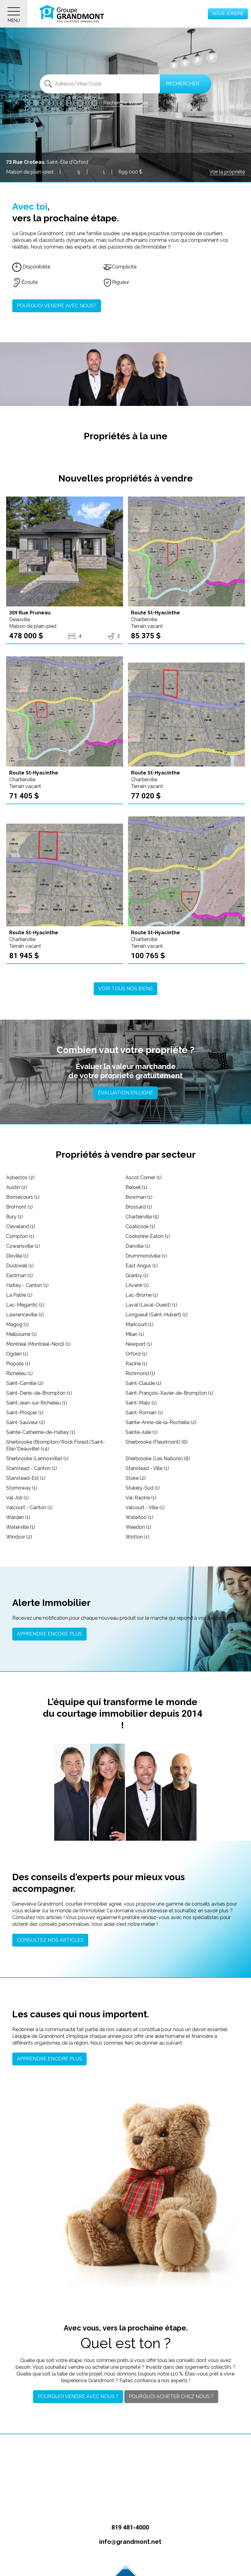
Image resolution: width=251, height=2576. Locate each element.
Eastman (19, 1275)
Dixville (17, 1256)
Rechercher (183, 84)
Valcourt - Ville (145, 1507)
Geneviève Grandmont (107, 1793)
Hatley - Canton (27, 1285)
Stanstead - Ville (147, 1468)
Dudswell (20, 1266)
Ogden (17, 1354)
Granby (137, 1275)
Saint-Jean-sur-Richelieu (37, 1403)
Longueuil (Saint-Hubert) (157, 1315)
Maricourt (139, 1324)
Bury (15, 1217)
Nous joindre (228, 13)
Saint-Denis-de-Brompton (39, 1393)
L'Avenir (137, 1285)
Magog (17, 1324)
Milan (135, 1334)
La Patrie (19, 1295)
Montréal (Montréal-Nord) (38, 1344)
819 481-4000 (129, 2527)
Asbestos (20, 1177)
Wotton (137, 1537)
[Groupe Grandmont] (72, 14)
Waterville (21, 1527)
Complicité (124, 267)
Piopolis (18, 1364)
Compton (20, 1236)
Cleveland (21, 1226)
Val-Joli (17, 1498)
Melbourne (21, 1334)
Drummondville (146, 1256)
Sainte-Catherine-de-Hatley (41, 1432)
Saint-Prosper (25, 1413)
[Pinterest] (139, 2556)
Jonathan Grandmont (72, 1797)
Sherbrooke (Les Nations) (158, 1459)
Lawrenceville (25, 1315)
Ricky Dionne (179, 1796)
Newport (139, 1344)
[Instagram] (126, 2556)
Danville (138, 1246)
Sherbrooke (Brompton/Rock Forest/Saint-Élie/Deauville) (56, 1445)
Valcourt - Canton (29, 1507)
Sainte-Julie (142, 1432)
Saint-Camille (25, 1383)
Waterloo (139, 1517)
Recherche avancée (125, 103)
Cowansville (23, 1246)
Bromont (19, 1207)
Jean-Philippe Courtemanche (143, 1794)
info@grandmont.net (129, 2542)
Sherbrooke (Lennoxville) (37, 1459)
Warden (18, 1517)
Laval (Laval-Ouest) (151, 1305)
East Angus (142, 1266)
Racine (136, 1364)
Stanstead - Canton (32, 1468)
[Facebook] (112, 2556)
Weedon (138, 1527)
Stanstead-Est (26, 1478)
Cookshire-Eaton (148, 1236)
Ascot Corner (144, 1177)
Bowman (139, 1197)
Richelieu (19, 1373)
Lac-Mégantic (25, 1305)
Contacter (73, 1829)
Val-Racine (141, 1498)
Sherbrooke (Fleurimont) (157, 1442)
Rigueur (121, 282)
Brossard (139, 1207)
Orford (136, 1354)
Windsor (19, 1537)
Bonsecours (23, 1197)
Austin (17, 1187)
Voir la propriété (227, 172)
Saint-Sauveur (26, 1422)
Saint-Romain (144, 1413)
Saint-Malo (141, 1403)
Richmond (140, 1373)
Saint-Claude (143, 1383)
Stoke (136, 1478)
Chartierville (142, 1217)
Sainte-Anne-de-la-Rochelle (161, 1422)
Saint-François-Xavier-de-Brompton (169, 1393)
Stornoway (22, 1488)
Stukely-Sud (143, 1488)
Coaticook (140, 1226)
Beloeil (136, 1187)
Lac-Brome (142, 1295)
